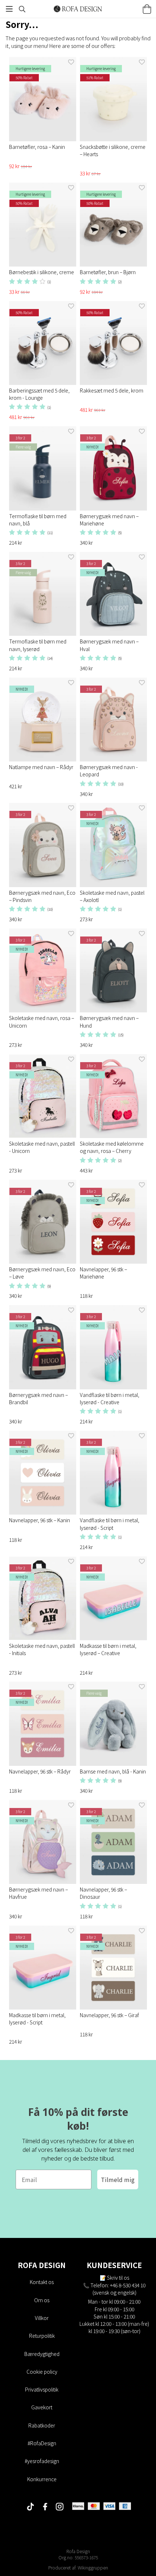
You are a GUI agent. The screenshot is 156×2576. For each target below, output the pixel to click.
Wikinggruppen (93, 2567)
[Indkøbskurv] (147, 9)
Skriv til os (118, 2278)
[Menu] (9, 9)
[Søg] (22, 9)
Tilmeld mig (118, 2179)
